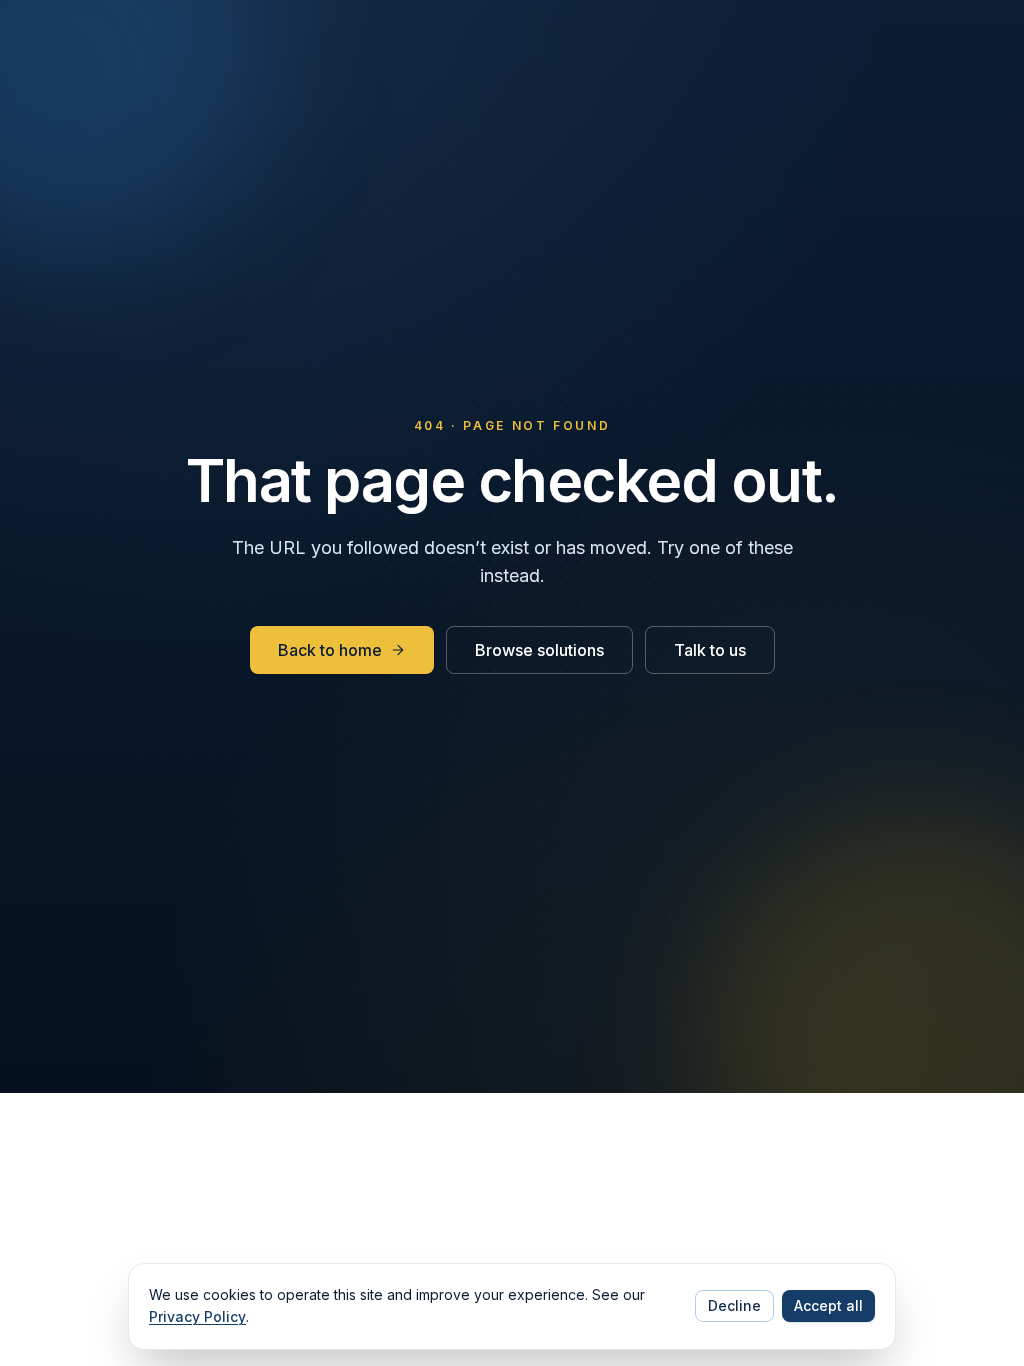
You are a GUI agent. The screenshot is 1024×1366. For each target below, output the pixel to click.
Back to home (330, 650)
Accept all (828, 1305)
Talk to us (710, 650)
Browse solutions (539, 650)
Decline (734, 1305)
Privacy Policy (197, 1316)
